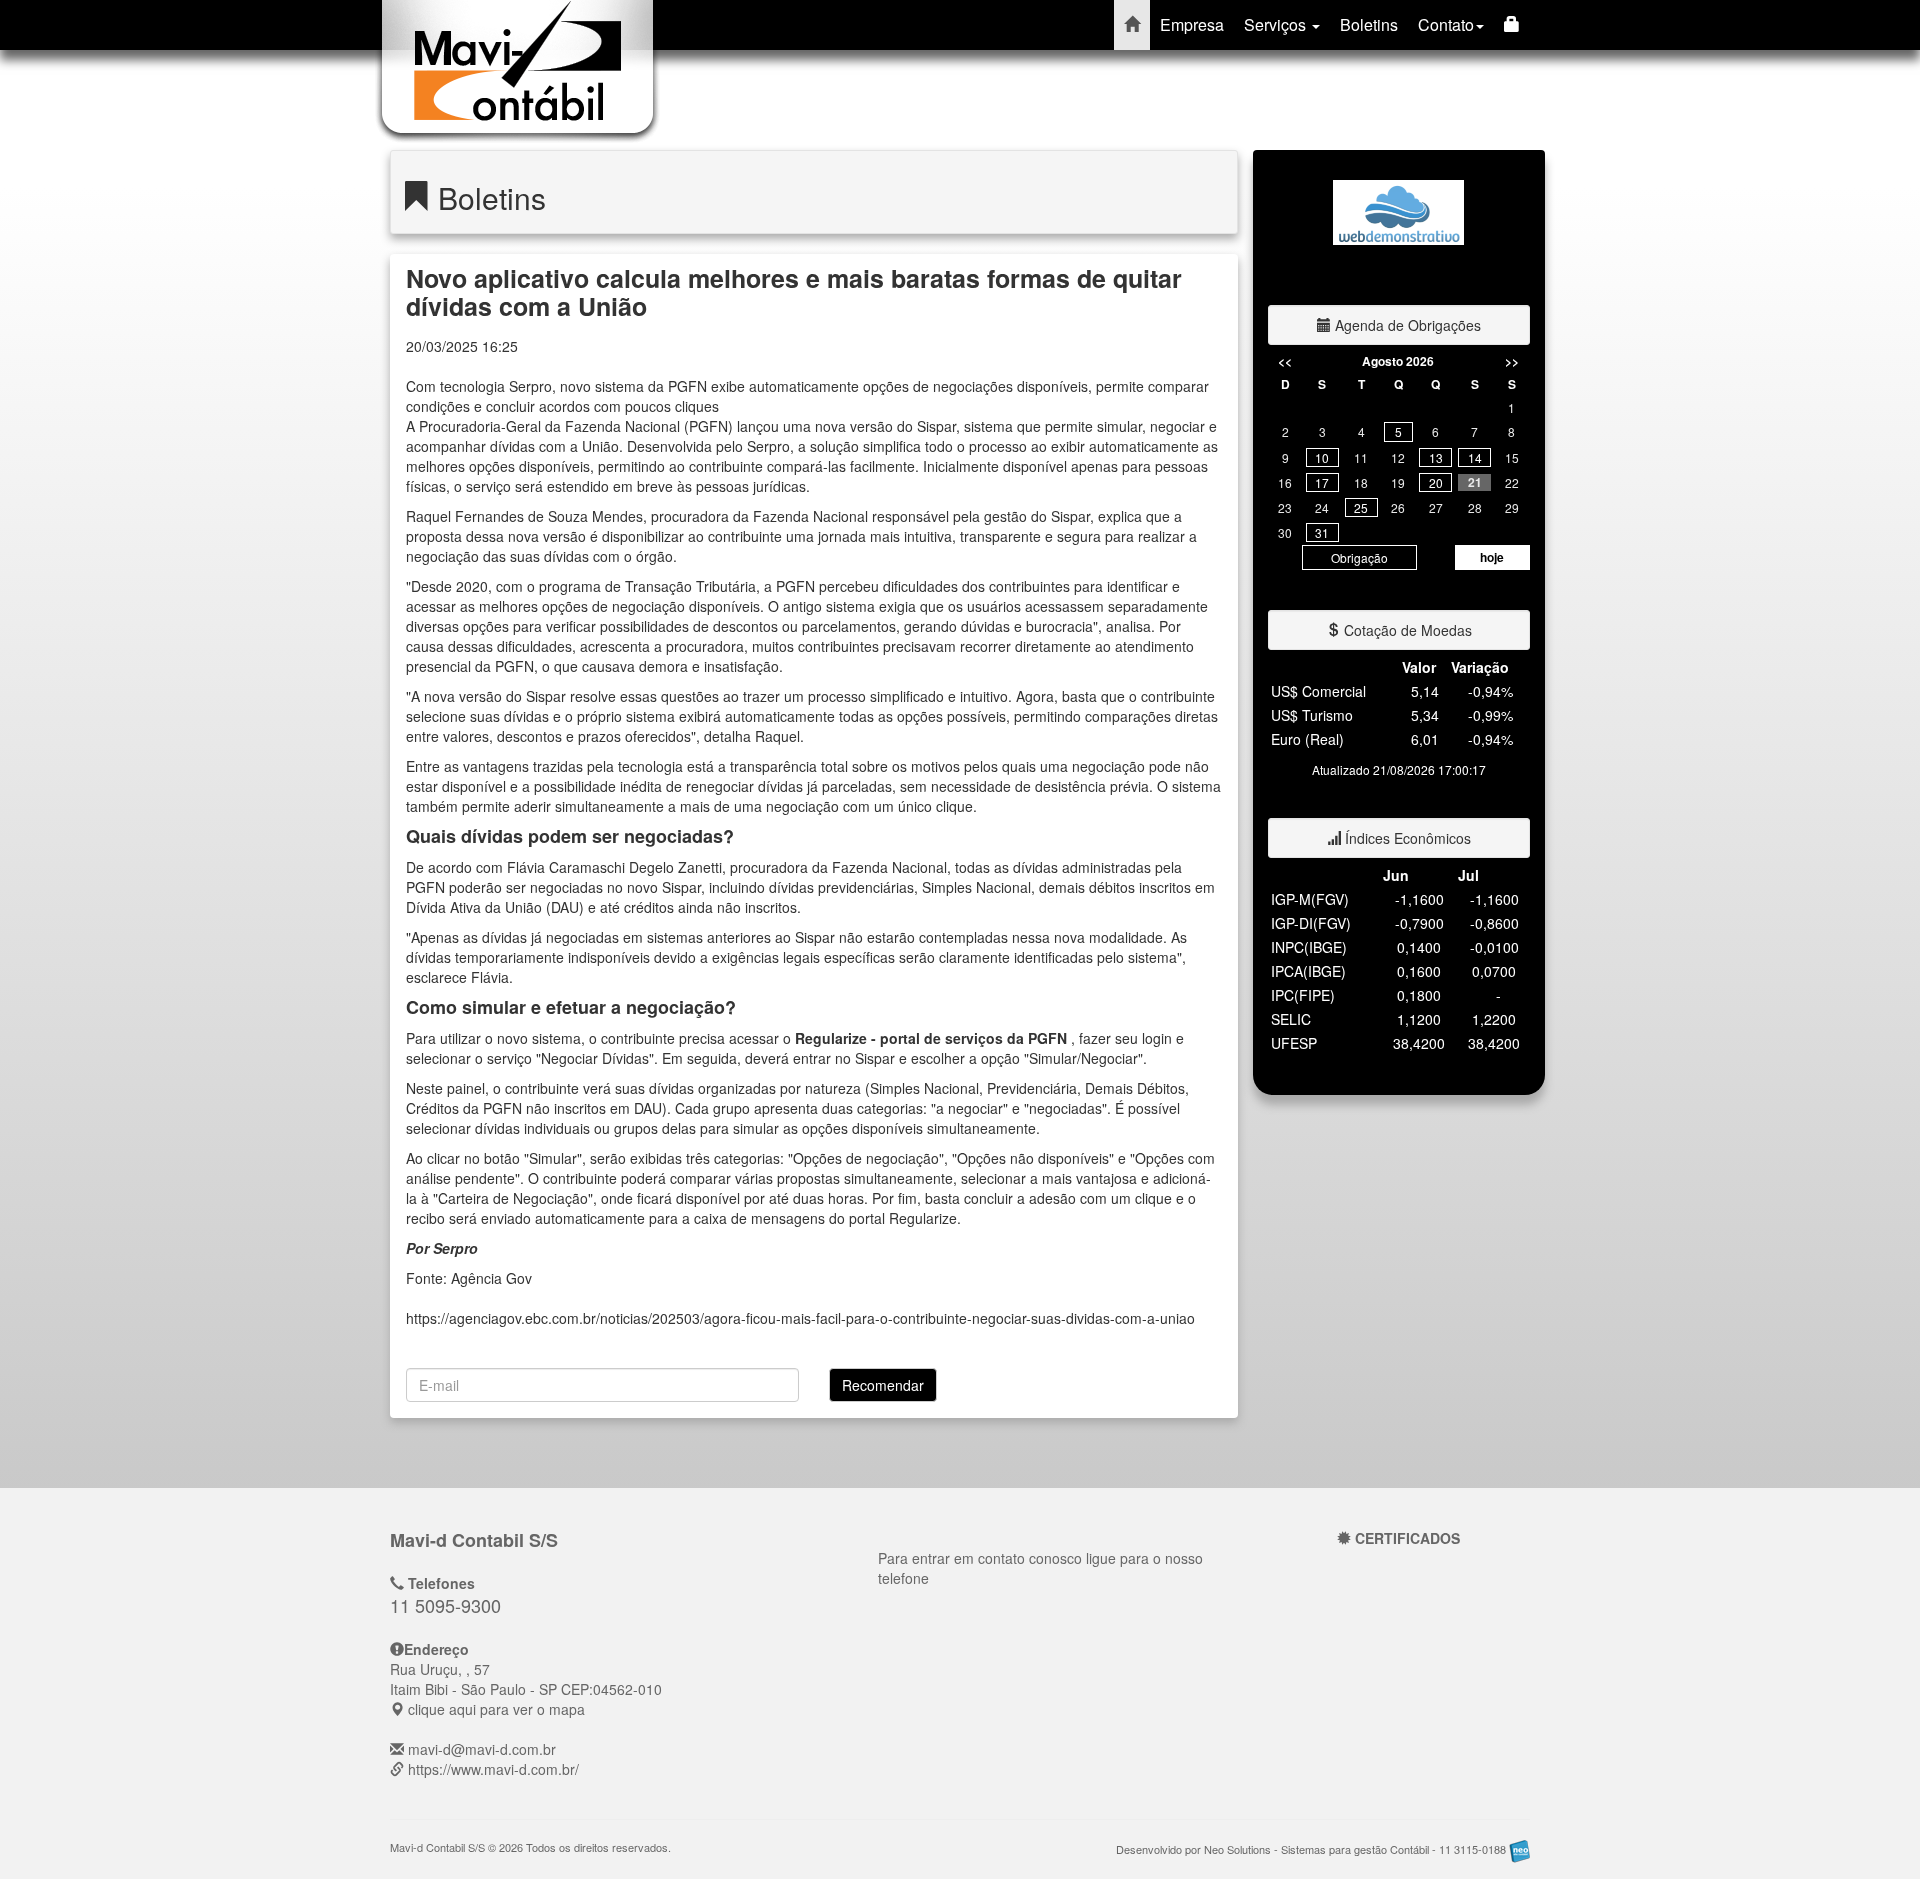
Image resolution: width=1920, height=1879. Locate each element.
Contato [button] (1446, 24)
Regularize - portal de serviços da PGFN (933, 1038)
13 (1436, 457)
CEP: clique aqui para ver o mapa (526, 1689)
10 (1322, 457)
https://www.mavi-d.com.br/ (493, 1769)
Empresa (1192, 24)
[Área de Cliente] (1512, 25)
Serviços (1277, 24)
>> (1512, 361)
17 (1322, 482)
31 (1322, 532)
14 (1475, 457)
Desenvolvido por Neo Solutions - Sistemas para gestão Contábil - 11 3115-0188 (1312, 1849)
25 (1361, 507)
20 (1436, 482)
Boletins (1369, 24)
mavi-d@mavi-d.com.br (482, 1749)
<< (1285, 361)
